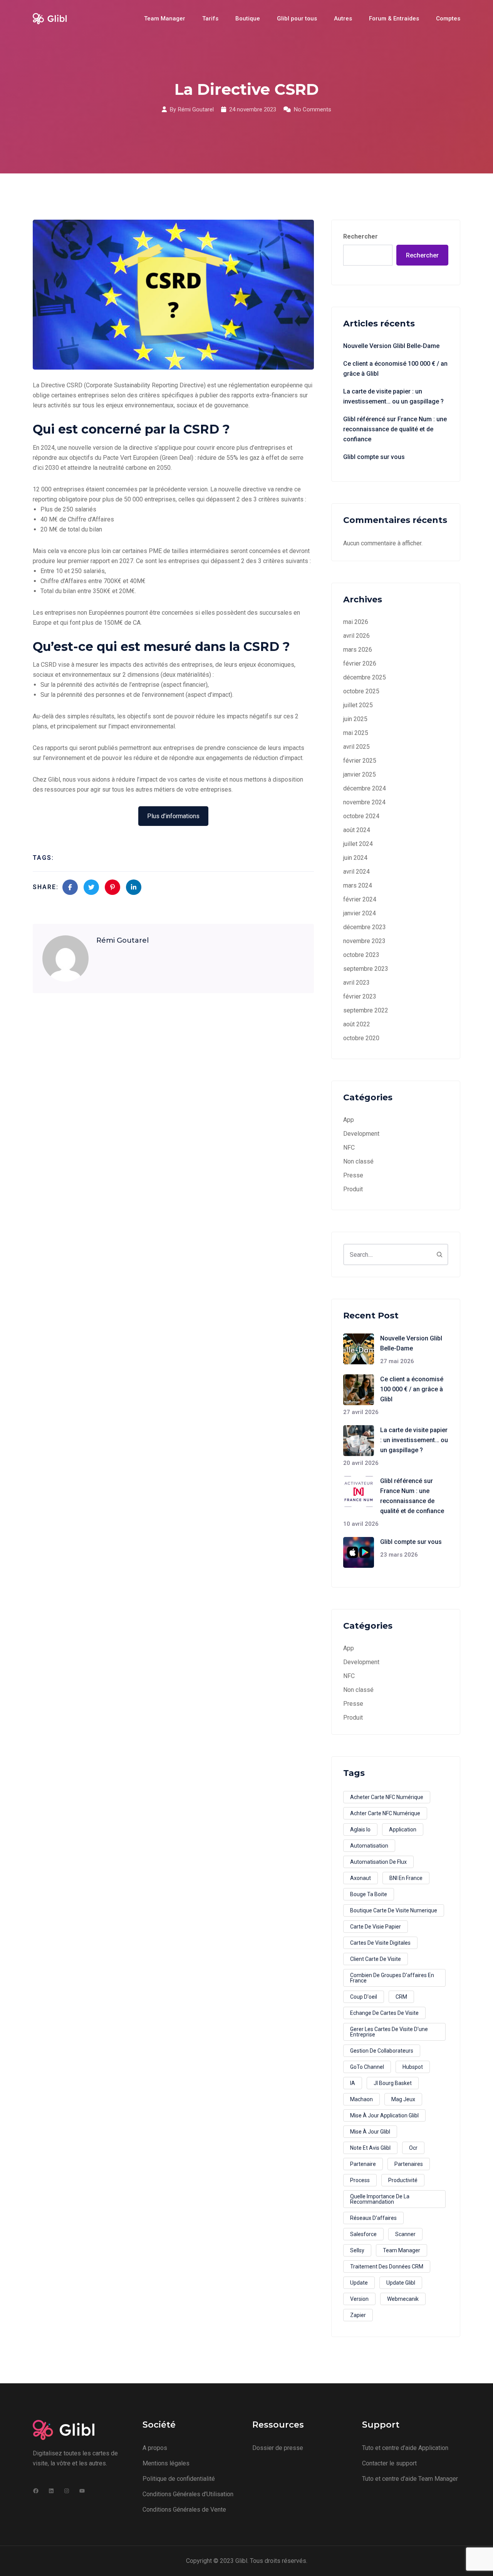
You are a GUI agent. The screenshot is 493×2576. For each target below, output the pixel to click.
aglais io (360, 1829)
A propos (155, 2448)
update (359, 2283)
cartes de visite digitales (380, 1943)
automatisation (369, 1846)
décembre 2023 (365, 927)
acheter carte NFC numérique (387, 1797)
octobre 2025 (361, 691)
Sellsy (357, 2250)
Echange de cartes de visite (384, 2013)
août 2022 (357, 1024)
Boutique (248, 18)
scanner (405, 2234)
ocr (413, 2148)
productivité (403, 2180)
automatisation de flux (378, 1862)
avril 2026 (356, 636)
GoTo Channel (367, 2067)
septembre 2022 (366, 1010)
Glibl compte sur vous (374, 457)
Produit (353, 1189)
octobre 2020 (361, 1038)
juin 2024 (355, 858)
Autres (343, 18)
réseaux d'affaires (373, 2218)
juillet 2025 (358, 705)
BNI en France (406, 1878)
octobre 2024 (361, 816)
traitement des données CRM (387, 2267)
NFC (349, 1148)
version (359, 2299)
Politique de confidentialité (179, 2479)
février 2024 (360, 899)
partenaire (363, 2164)
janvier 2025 (360, 774)
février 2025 (360, 761)
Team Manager (165, 18)
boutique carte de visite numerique (394, 1910)
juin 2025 (355, 719)
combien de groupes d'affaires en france (392, 1978)
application (403, 1829)
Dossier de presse (278, 2448)
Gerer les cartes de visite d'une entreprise (389, 2032)
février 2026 (360, 663)
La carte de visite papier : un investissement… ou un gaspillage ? (393, 396)
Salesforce (363, 2234)
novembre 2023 (364, 941)
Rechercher (361, 236)
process (360, 2180)
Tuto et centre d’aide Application (405, 2448)
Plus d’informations (173, 816)
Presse (353, 1175)
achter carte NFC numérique (385, 1813)
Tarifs (210, 18)
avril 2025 (356, 747)
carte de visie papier (376, 1927)
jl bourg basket (393, 2083)
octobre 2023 (361, 955)
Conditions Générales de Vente (184, 2510)
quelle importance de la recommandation (380, 2199)
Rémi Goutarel (196, 109)
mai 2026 (356, 622)
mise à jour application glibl (384, 2115)
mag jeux (403, 2099)
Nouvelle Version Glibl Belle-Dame (391, 346)
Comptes (448, 18)
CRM (401, 1997)
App (349, 1120)
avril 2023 (356, 983)
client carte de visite (376, 1959)
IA (353, 2083)
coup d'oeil (364, 1997)
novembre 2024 (364, 802)
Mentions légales (166, 2463)
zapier (358, 2315)
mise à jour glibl (370, 2132)
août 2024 (357, 830)
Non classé (358, 1161)
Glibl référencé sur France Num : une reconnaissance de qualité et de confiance (395, 429)
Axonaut (361, 1878)
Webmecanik (403, 2299)
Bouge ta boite (369, 1894)
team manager (402, 2250)
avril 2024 (356, 872)
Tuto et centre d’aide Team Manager (410, 2479)
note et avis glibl (370, 2148)
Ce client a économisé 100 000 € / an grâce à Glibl (395, 369)
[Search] (439, 1254)
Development (361, 1134)
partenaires (409, 2164)
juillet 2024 (358, 844)
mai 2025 (356, 733)
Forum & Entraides (394, 18)
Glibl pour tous (297, 18)
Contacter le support (389, 2463)
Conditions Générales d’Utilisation (188, 2494)
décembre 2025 (365, 677)
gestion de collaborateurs (382, 2051)
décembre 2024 (365, 788)
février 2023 (360, 996)
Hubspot (413, 2067)
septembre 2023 (366, 969)
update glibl (401, 2283)
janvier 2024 (360, 913)
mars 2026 (358, 650)
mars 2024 (358, 885)
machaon (361, 2099)
